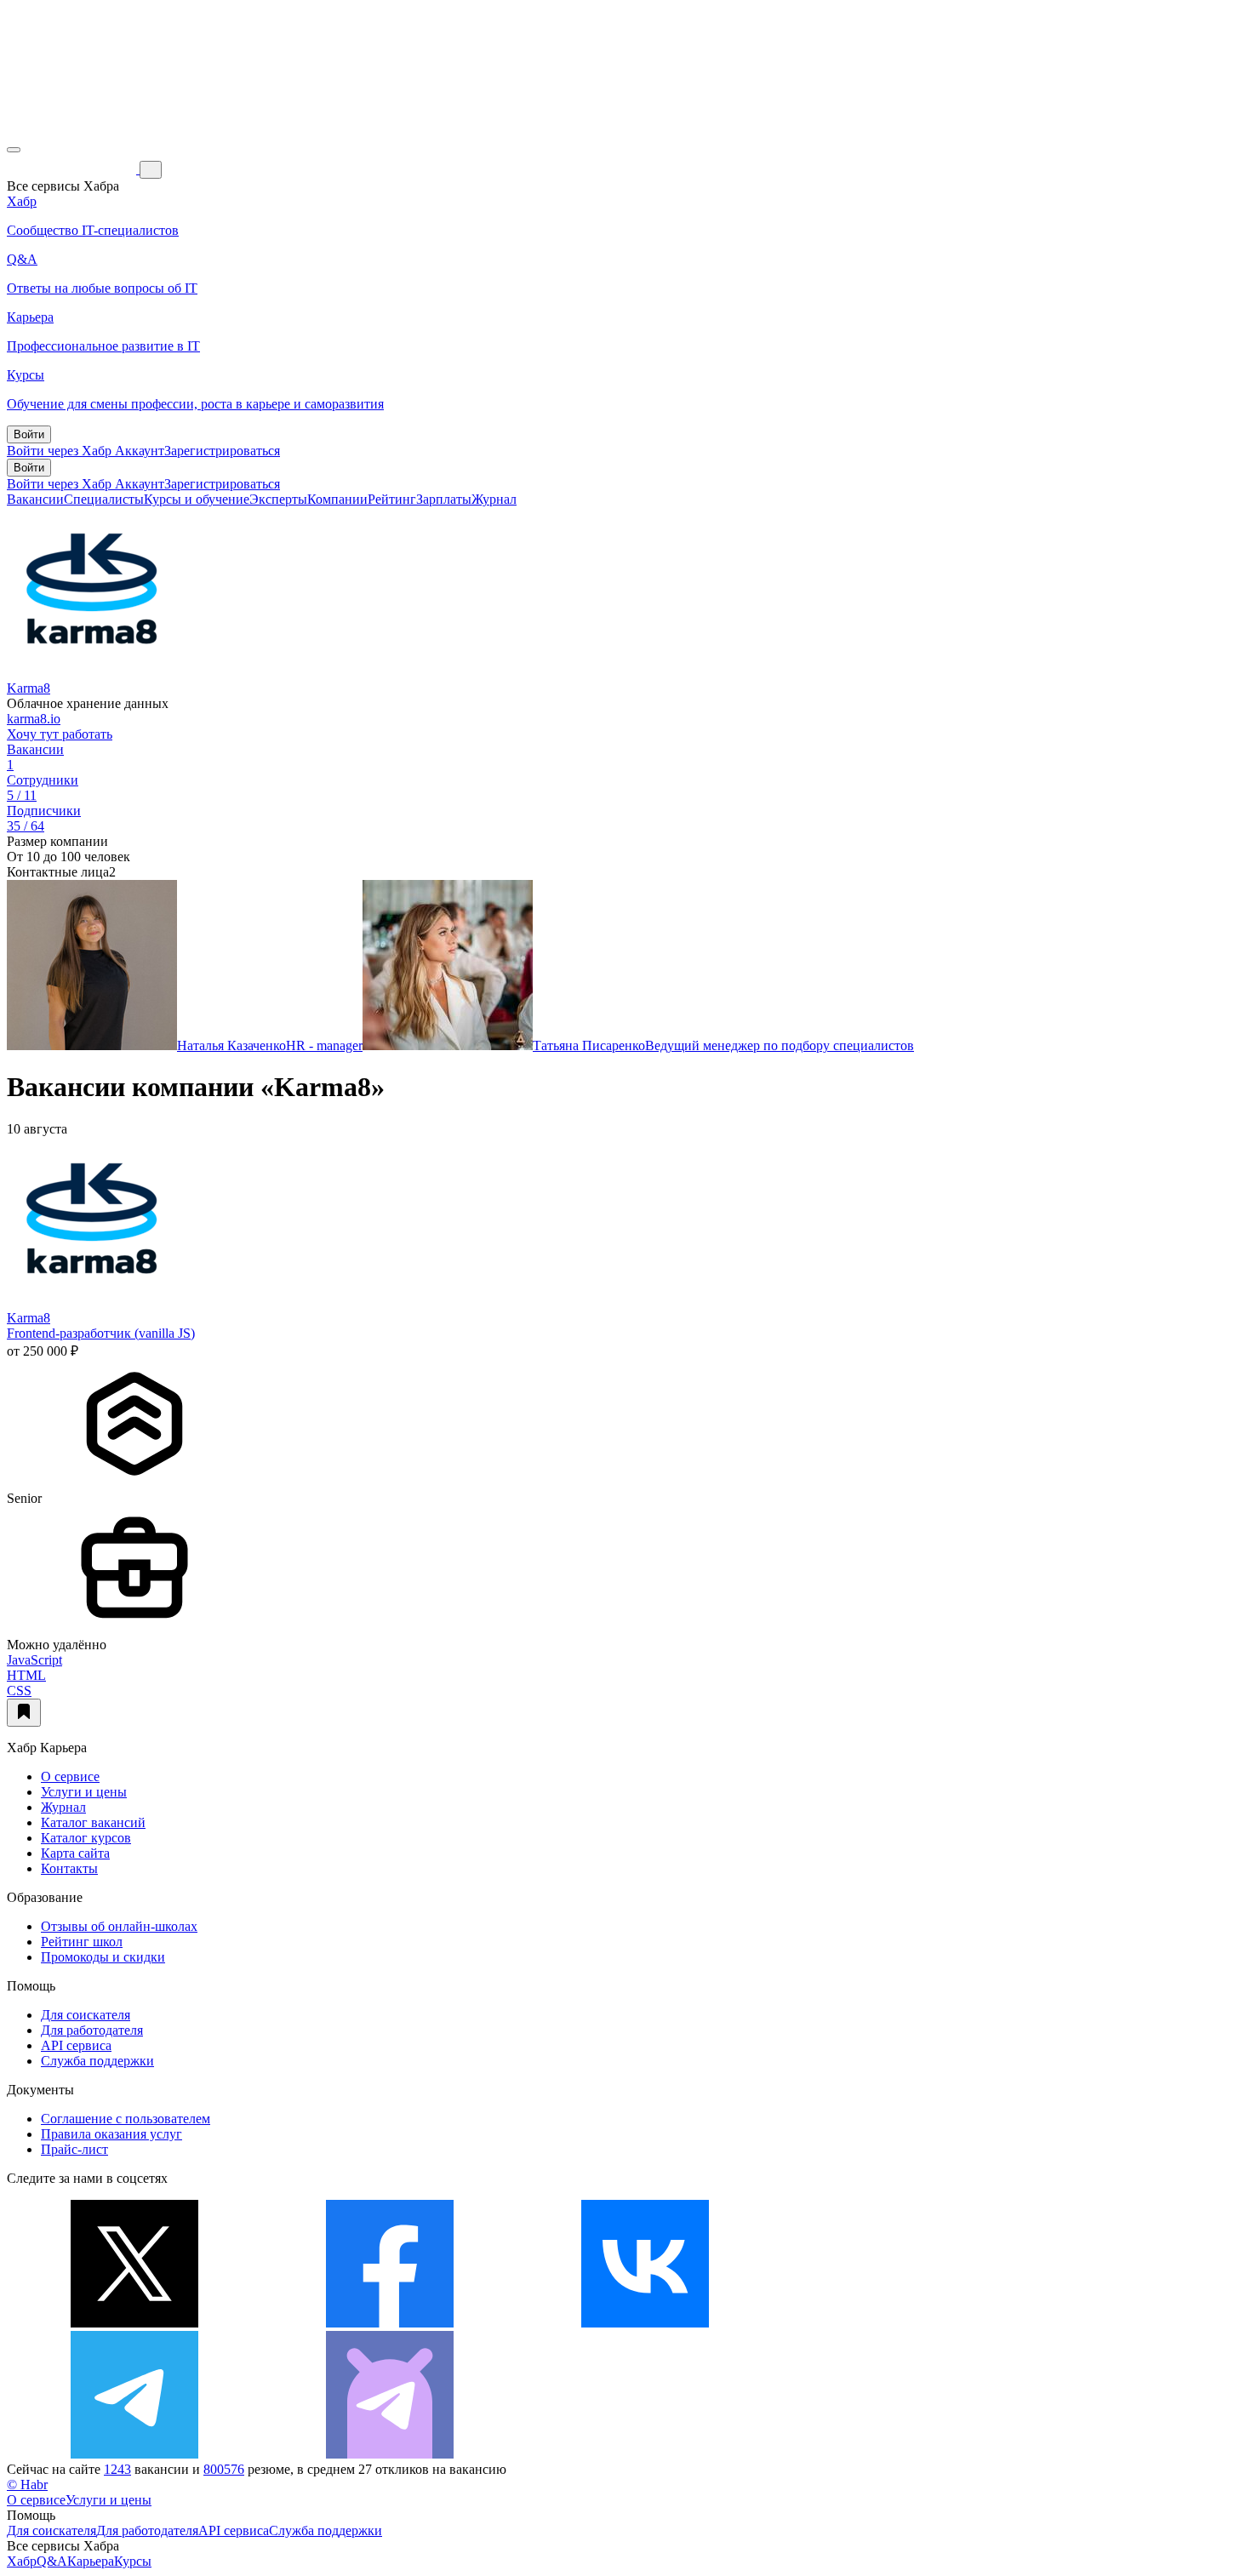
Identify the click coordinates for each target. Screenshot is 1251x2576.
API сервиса (76, 2045)
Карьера (91, 2561)
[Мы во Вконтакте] (645, 2323)
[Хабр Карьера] (73, 169)
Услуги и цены (84, 1792)
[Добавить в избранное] (24, 1713)
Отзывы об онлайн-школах (119, 1926)
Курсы (133, 2561)
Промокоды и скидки (103, 1957)
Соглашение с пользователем (126, 2119)
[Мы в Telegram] (134, 2454)
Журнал (494, 499)
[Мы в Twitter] (134, 2323)
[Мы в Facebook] (390, 2323)
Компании (337, 499)
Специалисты (104, 499)
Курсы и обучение (197, 499)
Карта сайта (75, 1853)
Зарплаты (444, 499)
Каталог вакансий (93, 1822)
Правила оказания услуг (111, 2134)
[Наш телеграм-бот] (390, 2454)
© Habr (27, 2485)
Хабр (22, 2561)
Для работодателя (92, 2030)
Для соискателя (86, 2015)
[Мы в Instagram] (900, 2323)
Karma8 (29, 688)
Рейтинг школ (82, 1942)
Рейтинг (392, 499)
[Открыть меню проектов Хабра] (14, 150)
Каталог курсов (86, 1838)
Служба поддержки (97, 2061)
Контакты (69, 1868)
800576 (224, 2469)
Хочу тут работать (60, 734)
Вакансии (35, 499)
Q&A (52, 2561)
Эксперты (278, 499)
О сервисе (70, 1776)
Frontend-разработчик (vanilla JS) (101, 1333)
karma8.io (34, 719)
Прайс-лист (74, 2149)
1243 (117, 2469)
